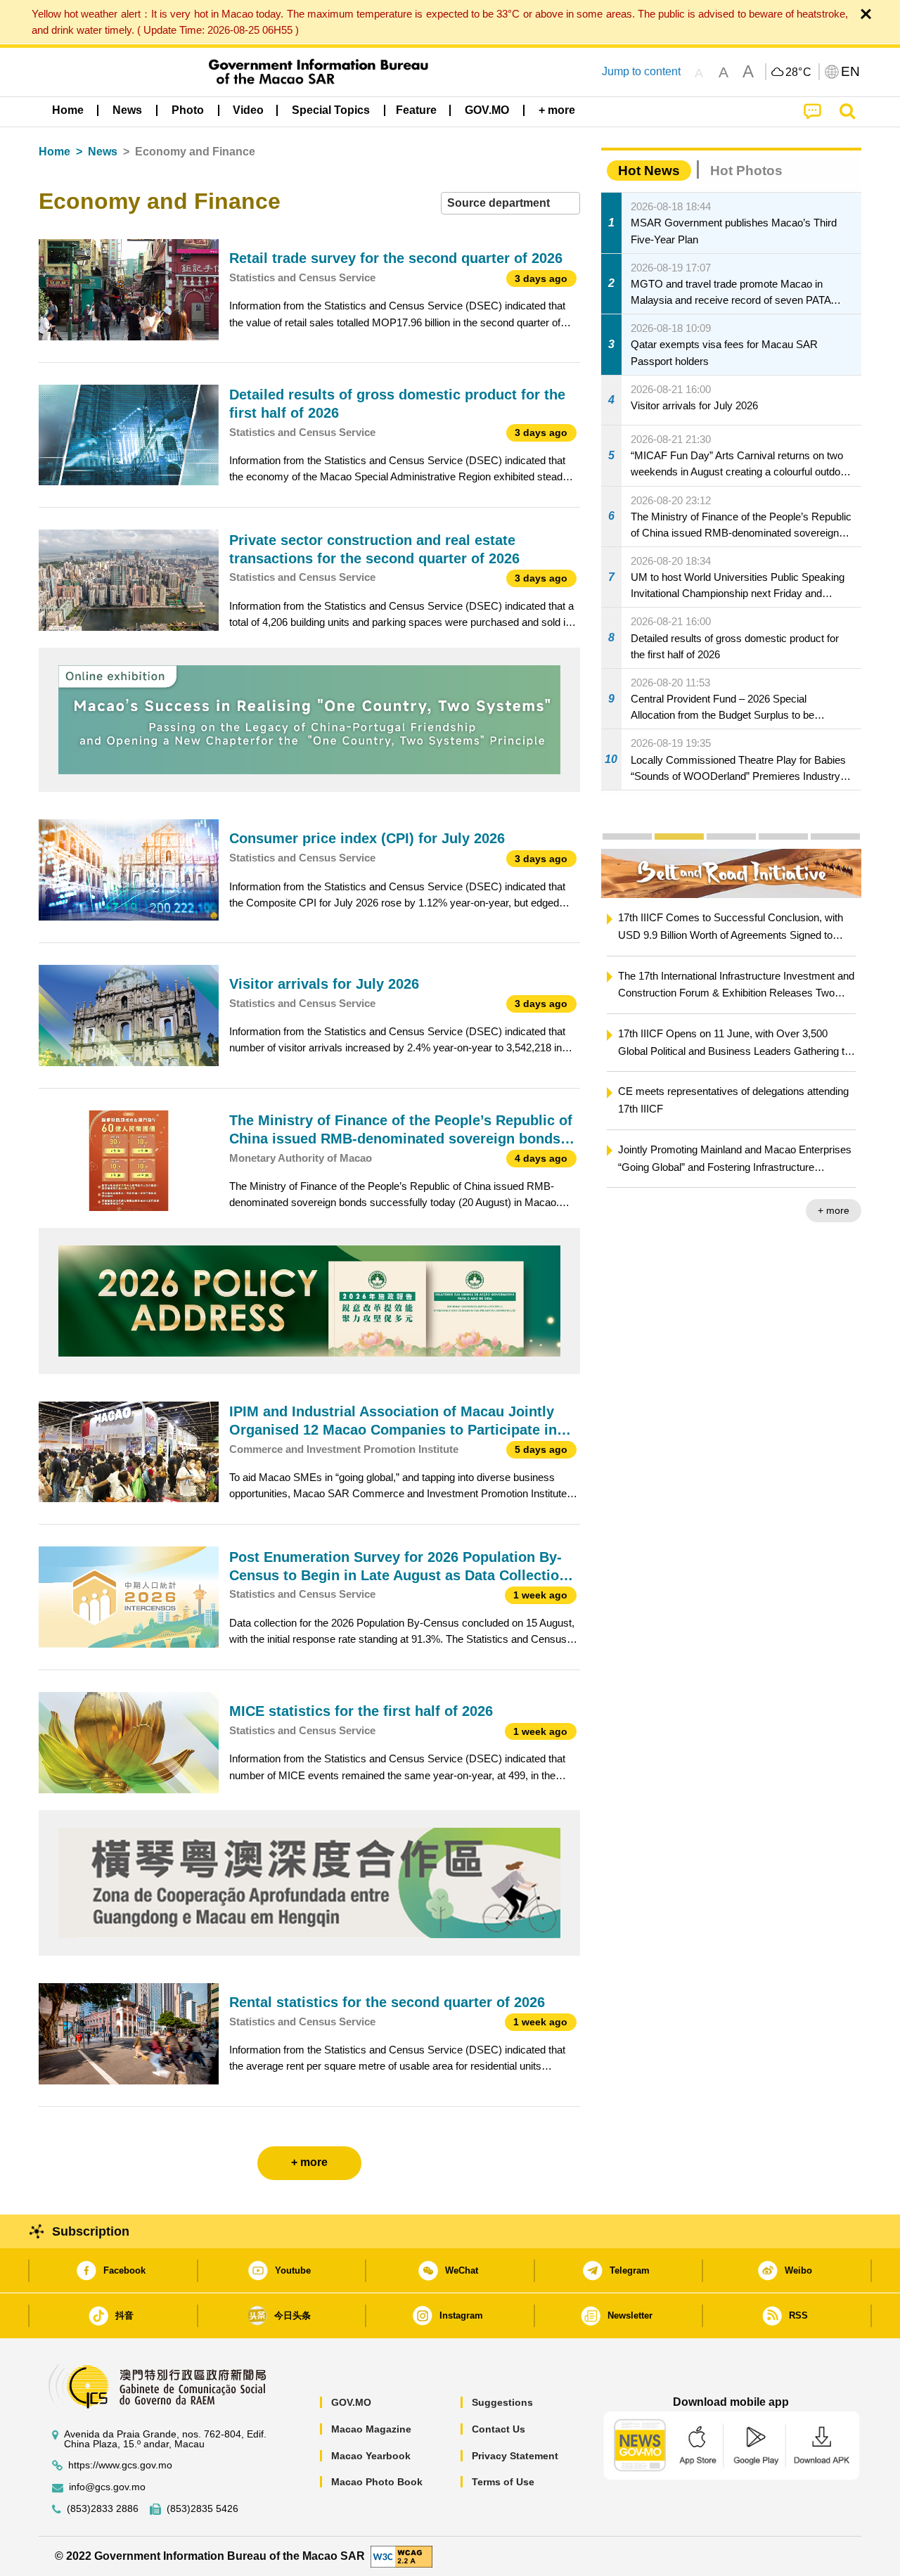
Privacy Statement (515, 2456)
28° (799, 72)
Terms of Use (503, 2482)
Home (54, 152)
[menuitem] (127, 110)
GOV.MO (351, 2402)
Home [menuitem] (68, 110)
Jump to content (641, 71)
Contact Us (499, 2429)
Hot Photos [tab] (746, 171)
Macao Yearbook (371, 2456)
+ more (834, 1210)
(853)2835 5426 (202, 2509)
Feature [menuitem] (416, 110)
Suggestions (502, 2402)
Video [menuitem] (248, 110)
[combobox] (510, 204)
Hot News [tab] (649, 171)
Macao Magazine (371, 2429)
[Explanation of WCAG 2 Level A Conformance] (401, 2555)
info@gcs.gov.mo (107, 2487)
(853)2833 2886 (103, 2509)
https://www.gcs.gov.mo (120, 2465)
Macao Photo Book (377, 2482)
